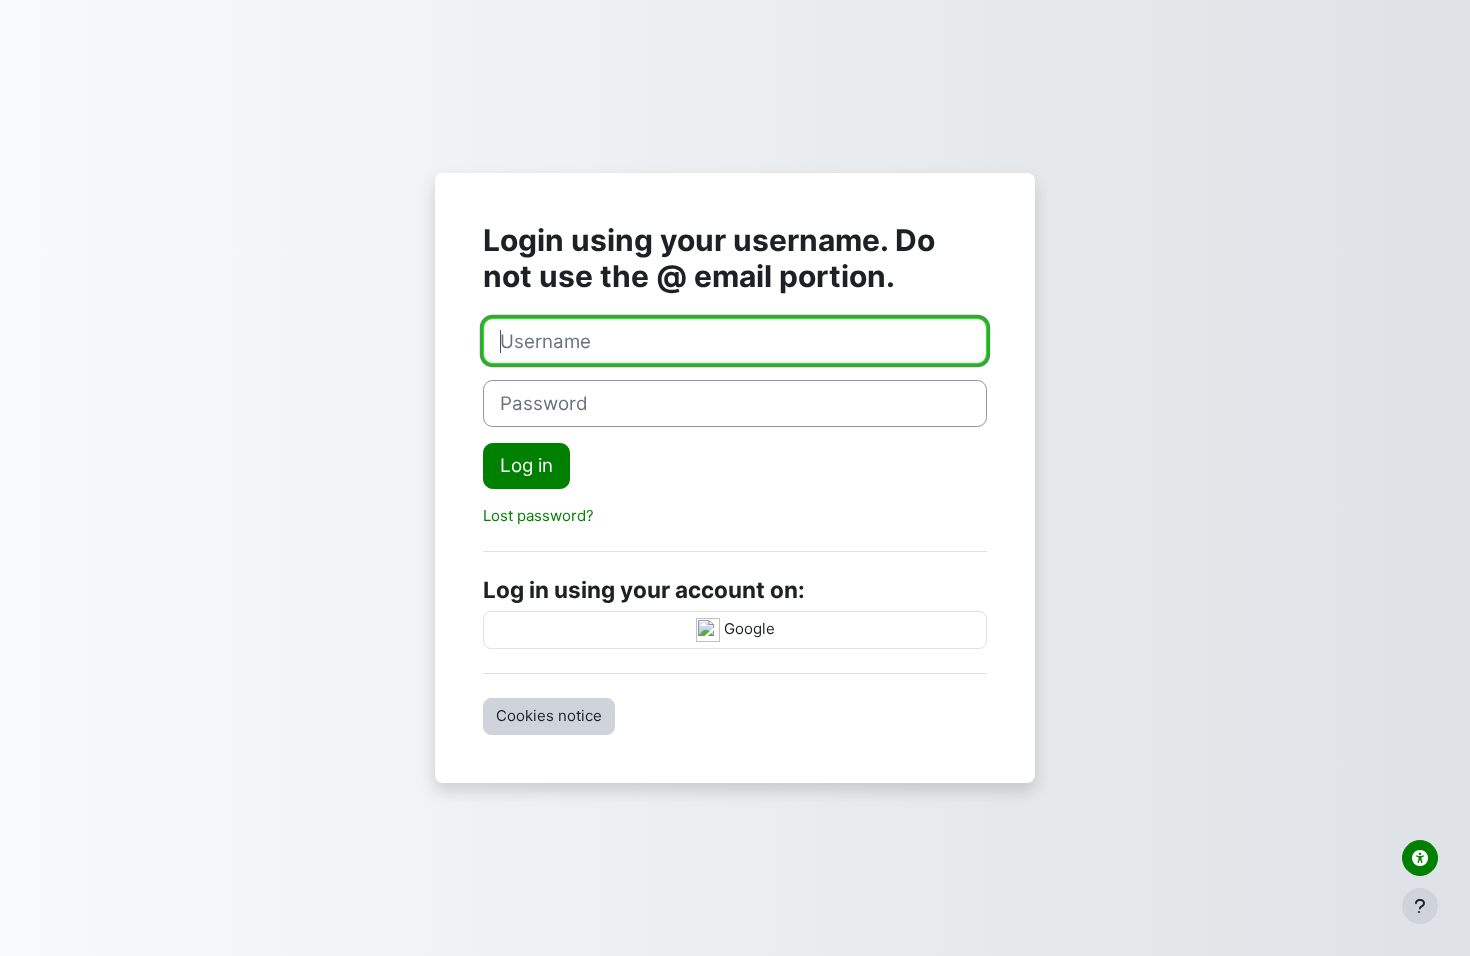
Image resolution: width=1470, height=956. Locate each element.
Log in (526, 465)
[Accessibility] (1420, 858)
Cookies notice (549, 715)
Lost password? (538, 515)
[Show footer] (1420, 906)
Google (747, 628)
